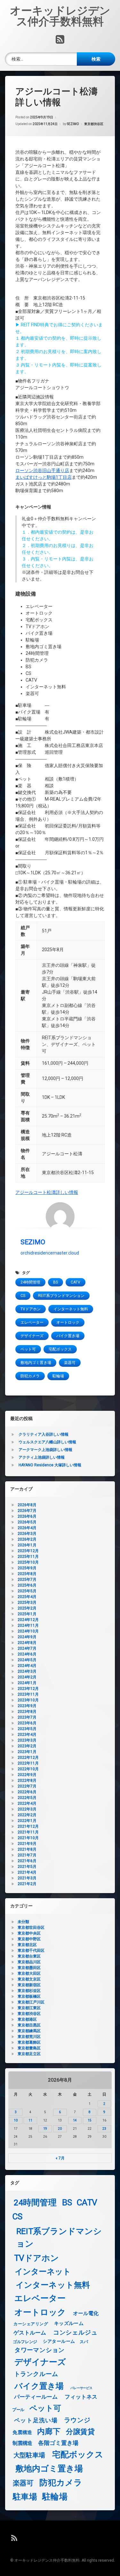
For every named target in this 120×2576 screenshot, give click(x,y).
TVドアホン (31, 1309)
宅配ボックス (60, 1349)
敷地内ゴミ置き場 (36, 1363)
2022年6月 (27, 1792)
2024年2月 (27, 1677)
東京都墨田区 (29, 1968)
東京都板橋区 (29, 1996)
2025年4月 (27, 1597)
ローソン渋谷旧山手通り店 (42, 470)
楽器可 (70, 1363)
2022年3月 (27, 1809)
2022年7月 (27, 1786)
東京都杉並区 (29, 1991)
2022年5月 (27, 1798)
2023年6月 (27, 1723)
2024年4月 (27, 1666)
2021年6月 (27, 1861)
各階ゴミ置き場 (58, 2443)
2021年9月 (27, 1844)
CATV (76, 1282)
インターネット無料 (71, 1309)
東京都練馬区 (29, 2031)
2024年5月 (27, 1660)
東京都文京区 (29, 1979)
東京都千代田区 (31, 1951)
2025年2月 (27, 1608)
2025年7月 (27, 1580)
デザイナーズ (32, 1336)
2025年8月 (27, 1574)
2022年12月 (28, 1758)
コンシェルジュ (75, 2333)
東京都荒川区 (29, 2037)
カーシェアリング (31, 2324)
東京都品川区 (29, 1962)
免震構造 (22, 2432)
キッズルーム (69, 2323)
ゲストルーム (30, 2333)
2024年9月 (27, 1637)
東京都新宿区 (29, 1985)
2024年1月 (27, 1683)
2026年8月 (27, 1505)
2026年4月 (27, 1528)
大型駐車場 (29, 2455)
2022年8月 (27, 1780)
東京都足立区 (29, 2054)
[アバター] (60, 1217)
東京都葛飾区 (29, 2042)
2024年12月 (28, 1620)
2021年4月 (27, 1872)
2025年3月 (27, 1603)
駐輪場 (58, 1376)
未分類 (23, 1922)
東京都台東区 (29, 1956)
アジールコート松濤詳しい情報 (47, 1192)
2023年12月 (28, 1689)
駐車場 (25, 2497)
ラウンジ (77, 2420)
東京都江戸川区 (31, 2002)
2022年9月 (27, 1775)
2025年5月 (27, 1591)
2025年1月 (27, 1614)
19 (45, 2129)
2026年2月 (27, 1539)
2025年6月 (27, 1585)
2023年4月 (27, 1735)
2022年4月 (27, 1803)
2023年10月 (28, 1700)
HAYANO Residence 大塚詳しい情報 (50, 1465)
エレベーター (32, 1322)
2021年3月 (27, 1878)
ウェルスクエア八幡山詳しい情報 (47, 1442)
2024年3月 (27, 1671)
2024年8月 (27, 1643)
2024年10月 (28, 1631)
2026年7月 (27, 1511)
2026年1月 (27, 1545)
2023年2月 (27, 1746)
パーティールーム (36, 2397)
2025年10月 (28, 1562)
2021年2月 (27, 1884)
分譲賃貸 (80, 2432)
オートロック (68, 1322)
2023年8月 (27, 1712)
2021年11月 (28, 1832)
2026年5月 (27, 1522)
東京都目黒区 (29, 2025)
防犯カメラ (30, 1376)
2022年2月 (27, 1815)
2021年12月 (28, 1826)
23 (104, 2129)
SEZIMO (73, 124)
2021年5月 (27, 1867)
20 (60, 2129)
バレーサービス (81, 2388)
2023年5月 (27, 1729)
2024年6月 (27, 1654)
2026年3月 (27, 1534)
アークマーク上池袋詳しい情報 (45, 1450)
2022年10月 (28, 1769)
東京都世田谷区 (31, 1928)
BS (56, 1282)
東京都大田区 (29, 1973)
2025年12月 (28, 1551)
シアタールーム (59, 2341)
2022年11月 (28, 1763)
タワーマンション (40, 2350)
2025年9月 (27, 1568)
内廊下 (49, 2432)
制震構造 (22, 2443)
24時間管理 (30, 1282)
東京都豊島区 (29, 2048)
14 (75, 2120)
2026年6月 (27, 1516)
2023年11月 (28, 1694)
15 (90, 2120)
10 (16, 2120)
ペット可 (28, 1349)
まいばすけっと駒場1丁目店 (44, 477)
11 (30, 2120)
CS (23, 1296)
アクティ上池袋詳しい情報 (42, 1457)
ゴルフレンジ (25, 2342)
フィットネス (81, 2397)
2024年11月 (28, 1625)
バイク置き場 (68, 1336)
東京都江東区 (29, 2008)
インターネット (43, 2272)
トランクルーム (36, 2374)
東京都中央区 (29, 1933)
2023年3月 (27, 1740)
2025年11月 (28, 1557)
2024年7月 (27, 1648)
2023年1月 (27, 1752)
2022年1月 (27, 1821)
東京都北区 (27, 1945)
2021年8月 (27, 1849)
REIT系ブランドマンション (61, 1296)
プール (18, 2409)
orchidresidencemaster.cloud (50, 1253)
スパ (84, 2342)
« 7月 (60, 2158)
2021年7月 (27, 1855)
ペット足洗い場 (36, 2420)
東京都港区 (27, 2019)
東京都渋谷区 (94, 124)
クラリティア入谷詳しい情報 (44, 1434)
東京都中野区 (29, 1939)
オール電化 (86, 2313)
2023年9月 (27, 1706)
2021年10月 (28, 1838)
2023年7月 (27, 1717)
